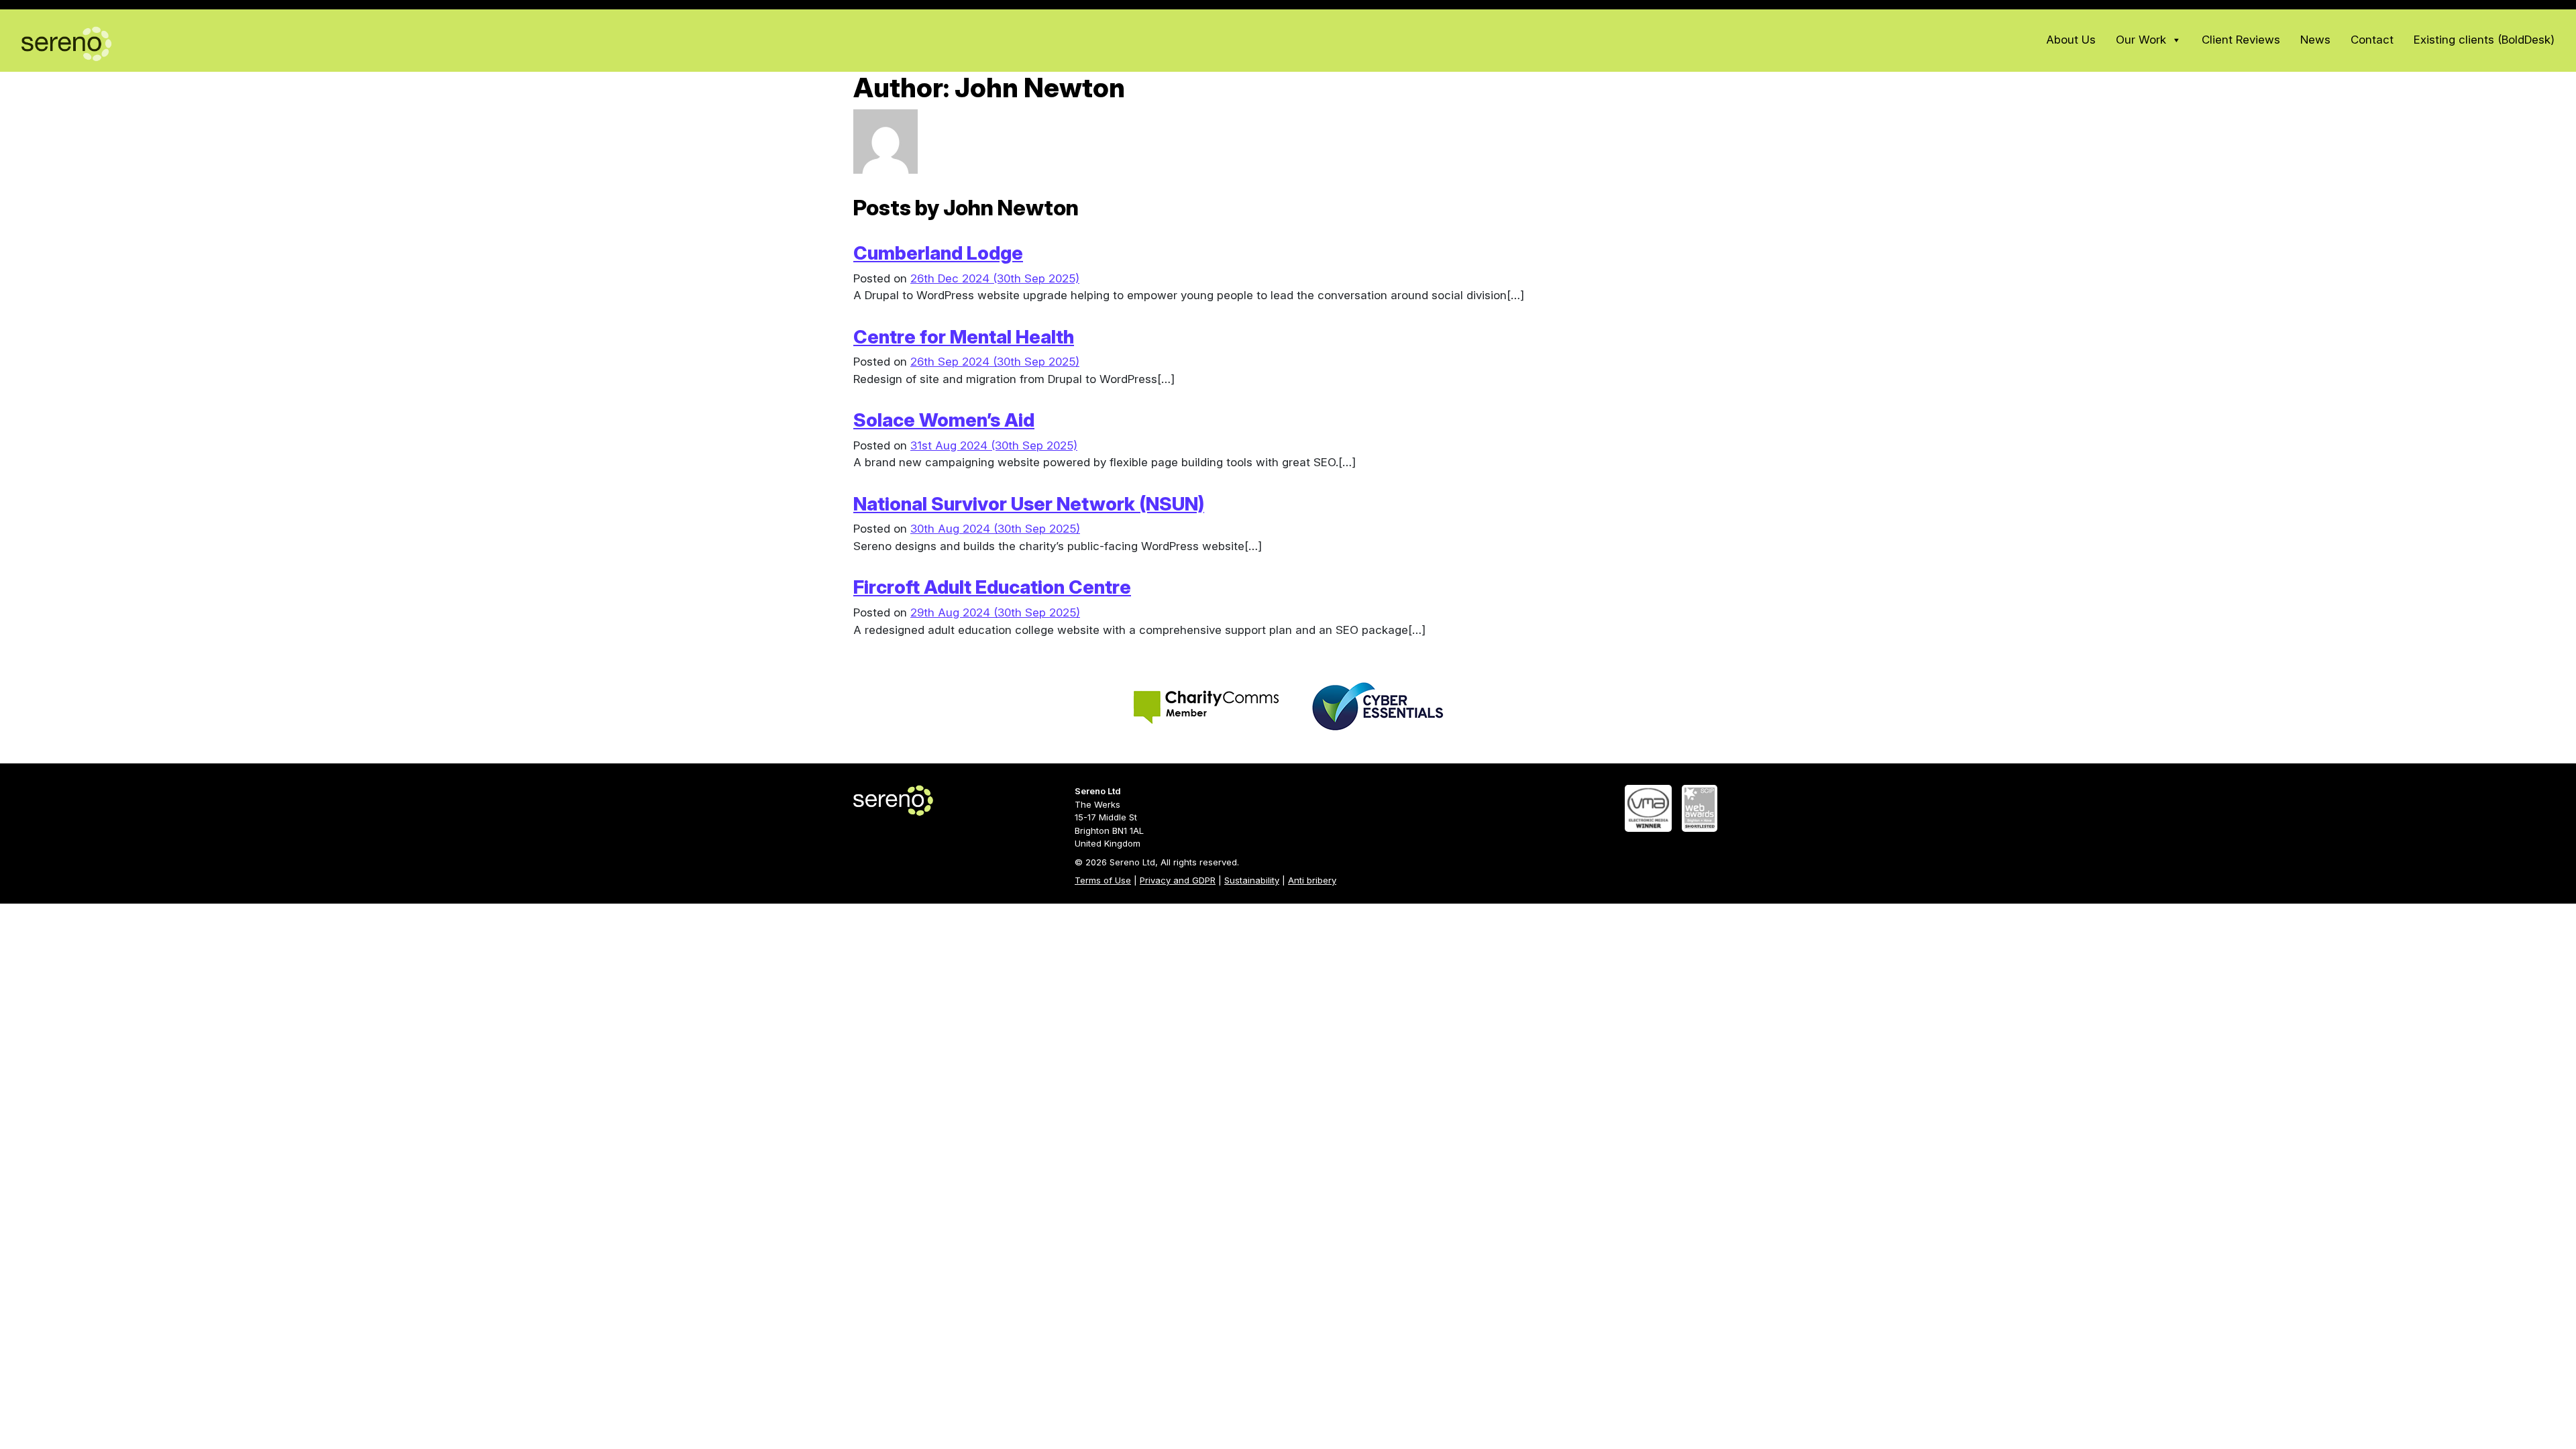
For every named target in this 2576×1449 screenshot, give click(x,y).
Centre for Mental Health (964, 337)
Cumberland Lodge (938, 253)
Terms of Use (1103, 880)
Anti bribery (1312, 880)
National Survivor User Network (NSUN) (1029, 504)
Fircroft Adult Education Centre (992, 587)
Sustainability (1252, 880)
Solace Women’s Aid (944, 420)
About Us (2071, 41)
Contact (2372, 41)
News (2315, 41)
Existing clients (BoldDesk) (2484, 41)
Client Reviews (2241, 41)
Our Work (2141, 41)
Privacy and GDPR (1178, 880)
